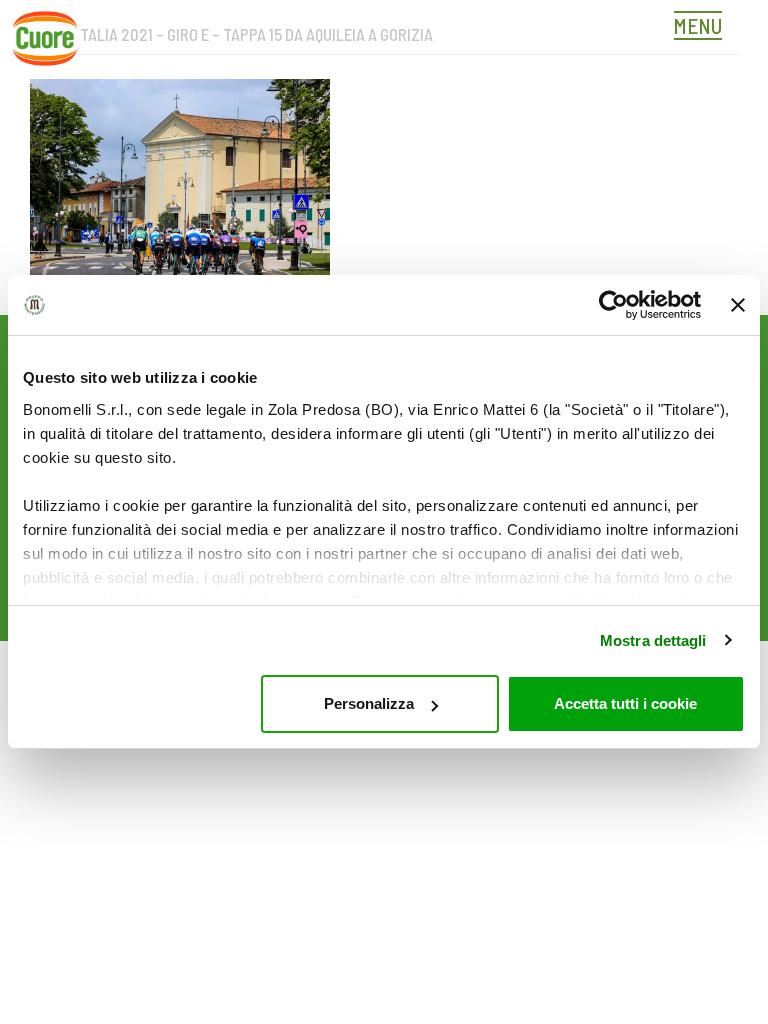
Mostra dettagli (653, 640)
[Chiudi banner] (738, 305)
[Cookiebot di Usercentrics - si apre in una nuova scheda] (613, 305)
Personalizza (369, 703)
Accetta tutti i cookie (625, 703)
